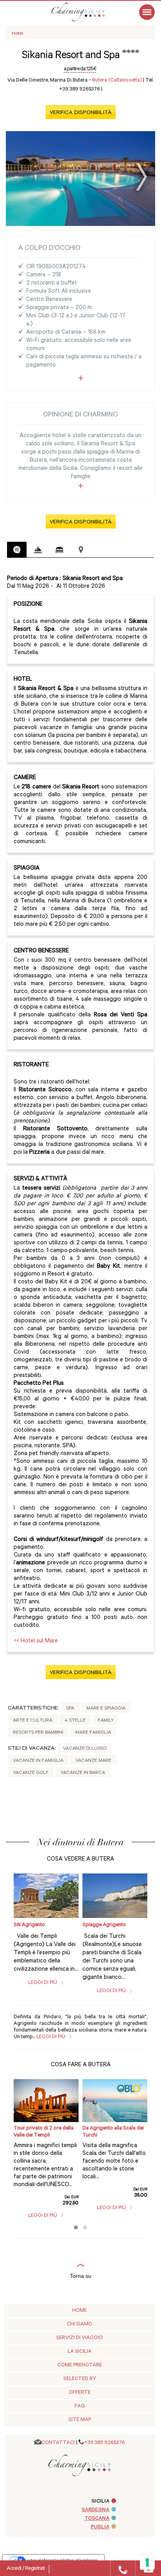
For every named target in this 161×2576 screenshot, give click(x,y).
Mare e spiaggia (106, 1709)
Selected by (80, 2379)
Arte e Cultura (33, 1721)
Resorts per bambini (38, 1733)
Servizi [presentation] (38, 550)
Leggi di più (43, 1983)
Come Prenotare (80, 2365)
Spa (70, 1709)
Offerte (80, 2393)
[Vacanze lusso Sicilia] (86, 12)
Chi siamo (80, 2324)
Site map (80, 2420)
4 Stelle (75, 1721)
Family (106, 1721)
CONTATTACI (58, 2443)
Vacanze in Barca (83, 1773)
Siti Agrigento (29, 1925)
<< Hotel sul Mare (36, 1641)
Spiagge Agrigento (104, 1925)
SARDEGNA (96, 2510)
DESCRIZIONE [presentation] (17, 550)
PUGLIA (100, 2527)
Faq (80, 2406)
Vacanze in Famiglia (38, 1761)
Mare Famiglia (93, 1733)
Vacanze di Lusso (85, 1749)
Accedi (14, 2569)
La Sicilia (80, 2352)
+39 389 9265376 (105, 2443)
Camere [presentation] (59, 550)
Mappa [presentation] (81, 550)
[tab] (17, 550)
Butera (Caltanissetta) (117, 81)
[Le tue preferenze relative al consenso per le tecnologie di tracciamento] (147, 2562)
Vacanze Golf (31, 1773)
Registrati (35, 2569)
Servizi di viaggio (80, 2338)
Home (80, 2311)
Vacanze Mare (93, 1761)
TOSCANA (97, 2519)
